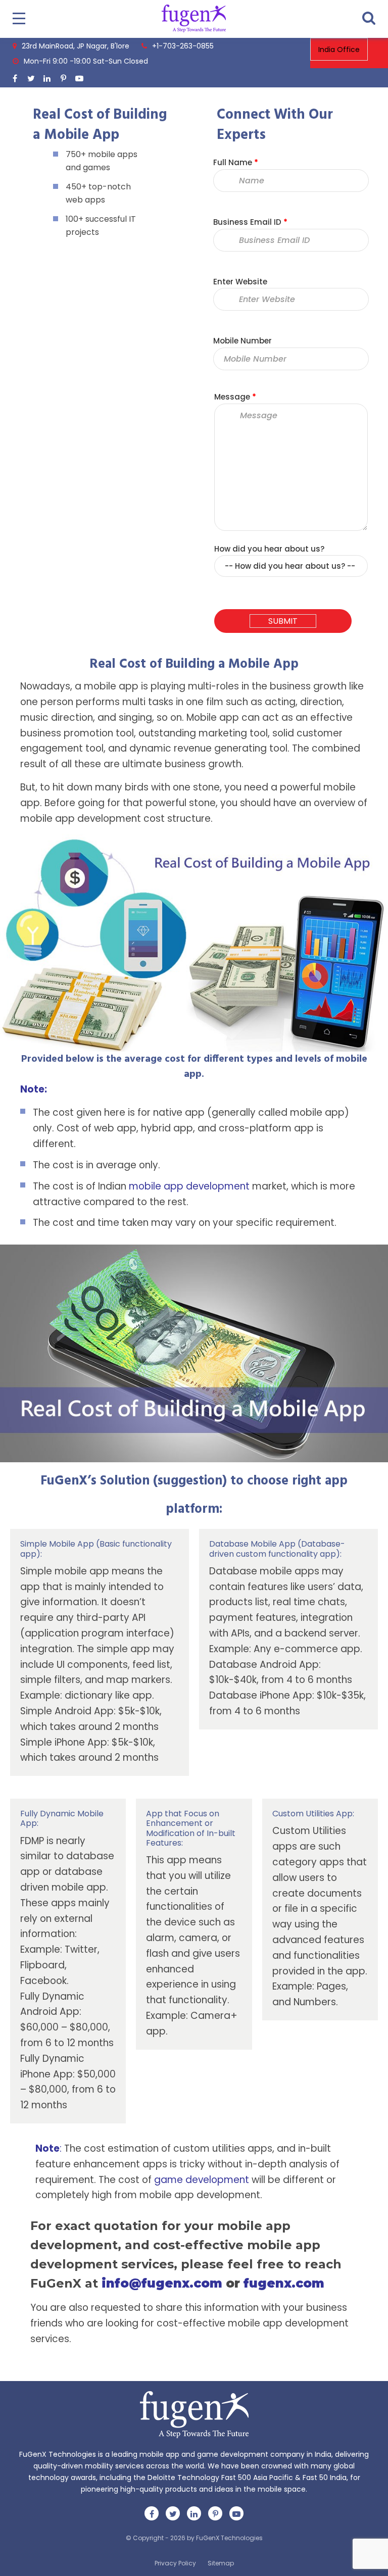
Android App (289, 1665)
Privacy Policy (175, 2563)
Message (235, 397)
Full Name (236, 162)
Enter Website (240, 282)
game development (202, 2180)
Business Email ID (250, 222)
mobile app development (189, 1186)
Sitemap (221, 2563)
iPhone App (81, 1742)
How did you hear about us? (269, 549)
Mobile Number (243, 341)
